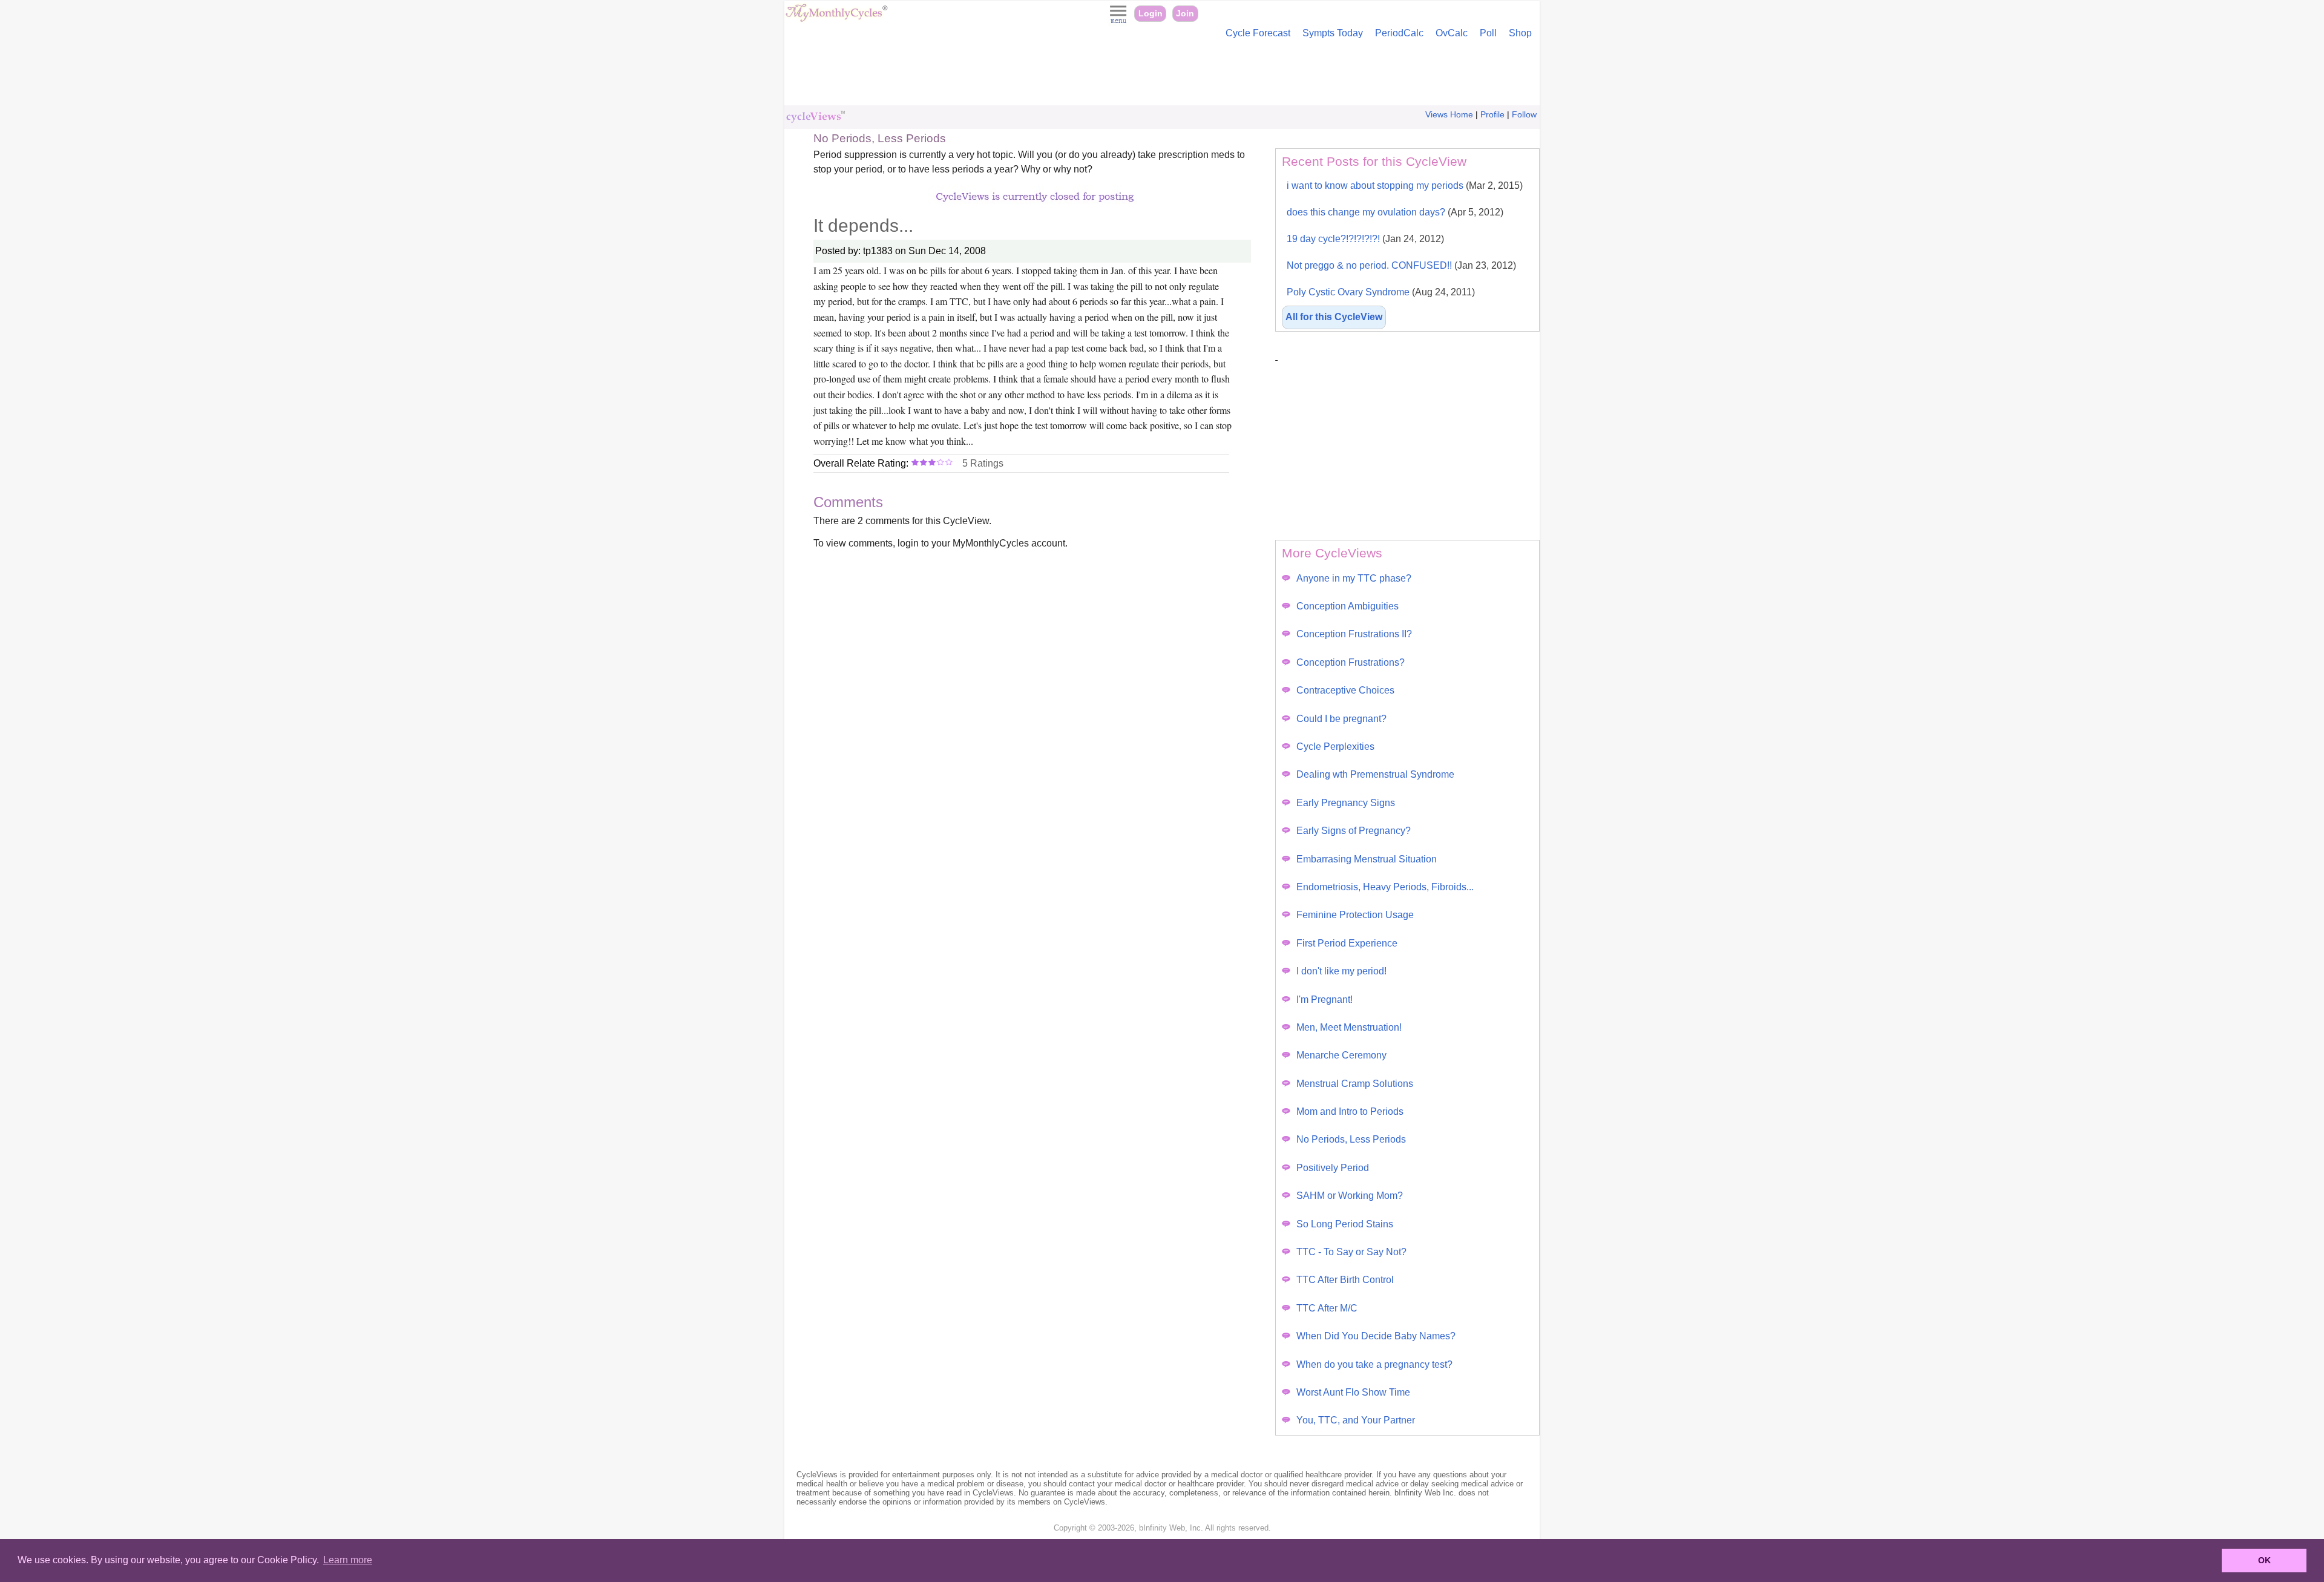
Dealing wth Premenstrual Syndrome (1375, 774)
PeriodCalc (1399, 33)
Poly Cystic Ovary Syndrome (1381, 292)
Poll (1488, 33)
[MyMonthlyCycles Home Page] (836, 19)
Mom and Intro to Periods (1350, 1111)
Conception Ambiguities (1347, 606)
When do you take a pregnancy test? (1374, 1364)
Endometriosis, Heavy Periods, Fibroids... (1385, 887)
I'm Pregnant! (1324, 999)
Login (1151, 14)
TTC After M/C (1327, 1308)
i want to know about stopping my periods (1405, 185)
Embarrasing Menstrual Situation (1367, 859)
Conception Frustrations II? (1354, 634)
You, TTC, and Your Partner (1356, 1420)
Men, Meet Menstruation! (1349, 1027)
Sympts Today (1333, 33)
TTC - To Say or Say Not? (1351, 1252)
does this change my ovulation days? (1395, 212)
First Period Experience (1347, 943)
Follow (1524, 115)
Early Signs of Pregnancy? (1354, 831)
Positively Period (1333, 1168)
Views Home (1449, 115)
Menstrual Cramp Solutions (1355, 1084)
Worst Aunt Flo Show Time (1353, 1392)
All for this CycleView (1334, 317)
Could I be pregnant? (1341, 719)
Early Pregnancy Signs (1346, 803)
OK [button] (2264, 1560)
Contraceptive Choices (1345, 690)
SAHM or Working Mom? (1350, 1196)
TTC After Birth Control (1345, 1280)
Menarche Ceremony (1341, 1055)
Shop (1520, 33)
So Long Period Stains (1345, 1224)
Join (1185, 14)
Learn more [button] (348, 1560)
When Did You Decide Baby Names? (1376, 1336)
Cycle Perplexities (1335, 747)
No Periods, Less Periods (1351, 1139)
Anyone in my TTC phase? (1354, 578)
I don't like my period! (1341, 971)
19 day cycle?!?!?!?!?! (1365, 239)
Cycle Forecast (1258, 33)
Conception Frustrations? (1351, 662)
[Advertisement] (1162, 75)
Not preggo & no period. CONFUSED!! (1401, 265)
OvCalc (1452, 33)
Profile (1492, 115)
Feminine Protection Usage (1355, 915)
